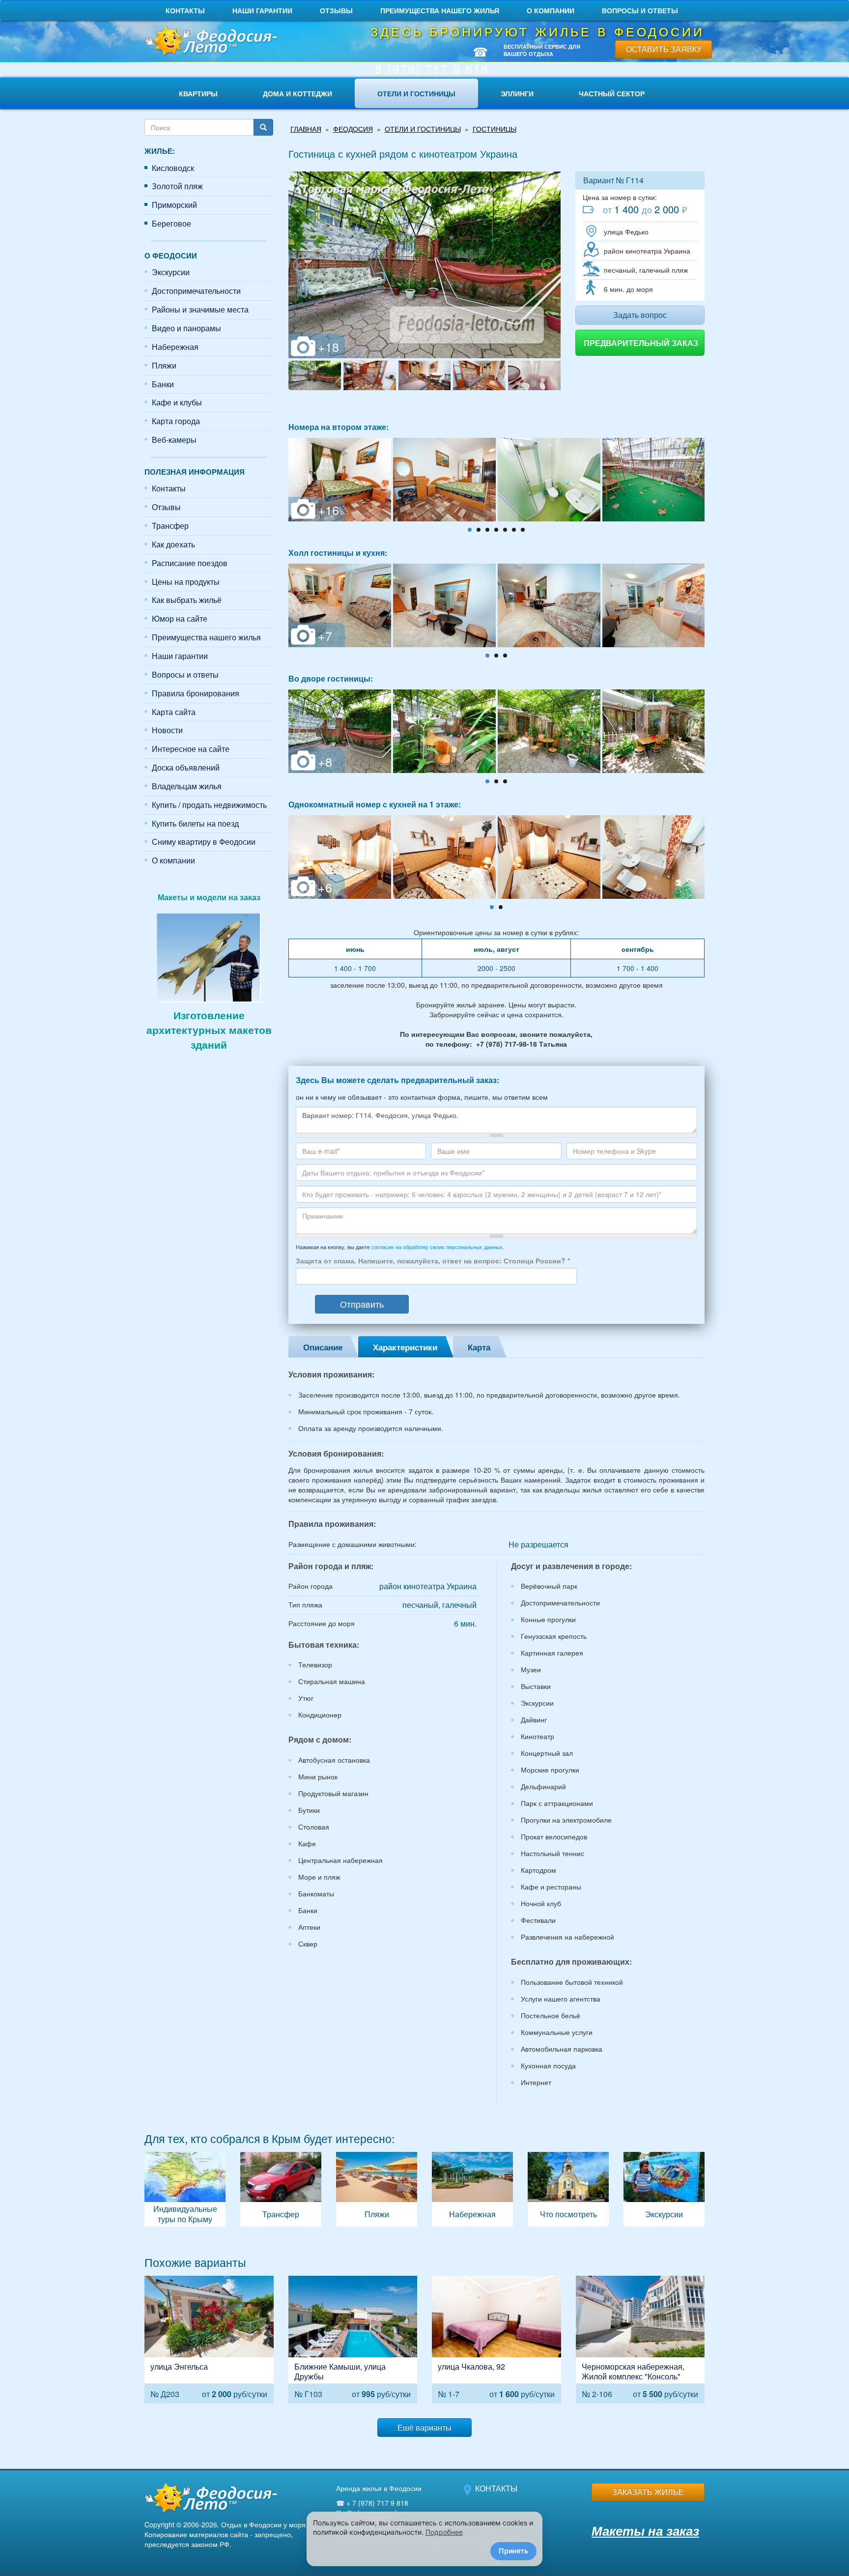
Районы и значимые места (200, 309)
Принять (513, 2551)
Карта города (176, 421)
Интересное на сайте (191, 749)
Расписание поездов (190, 563)
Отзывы (336, 10)
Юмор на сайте (180, 618)
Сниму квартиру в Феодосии (204, 842)
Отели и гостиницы (416, 93)
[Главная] (209, 42)
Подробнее (444, 2532)
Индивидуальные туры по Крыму (185, 2189)
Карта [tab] (479, 1347)
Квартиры (198, 93)
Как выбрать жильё (187, 600)
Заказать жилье (648, 2492)
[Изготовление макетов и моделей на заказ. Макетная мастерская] (209, 956)
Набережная (175, 347)
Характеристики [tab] (405, 1347)
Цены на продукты (186, 582)
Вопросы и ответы (640, 10)
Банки (163, 384)
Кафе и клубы (177, 402)
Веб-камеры (174, 440)
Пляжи (164, 365)
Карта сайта (174, 712)
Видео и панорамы (186, 328)
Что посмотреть (568, 2189)
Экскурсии (171, 272)
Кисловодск (173, 168)
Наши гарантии (262, 10)
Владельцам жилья (187, 786)
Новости (167, 730)
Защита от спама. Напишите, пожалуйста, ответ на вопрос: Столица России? (433, 1260)
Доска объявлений (186, 767)
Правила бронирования (196, 693)
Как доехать (173, 544)
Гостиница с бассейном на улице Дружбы (353, 2339)
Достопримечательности (196, 291)
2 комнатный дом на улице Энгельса (209, 2339)
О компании (551, 10)
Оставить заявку (664, 49)
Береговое (171, 223)
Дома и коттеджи (297, 93)
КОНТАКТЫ (496, 2488)
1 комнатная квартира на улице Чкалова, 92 (496, 2339)
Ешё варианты (424, 2427)
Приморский (174, 205)
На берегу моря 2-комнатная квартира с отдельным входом (640, 2339)
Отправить (362, 1304)
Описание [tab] (323, 1347)
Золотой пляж (177, 186)
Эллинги (517, 93)
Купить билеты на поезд (195, 823)
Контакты (185, 10)
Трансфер (170, 526)
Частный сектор (612, 93)
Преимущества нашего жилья (440, 10)
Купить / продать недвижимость (209, 805)
